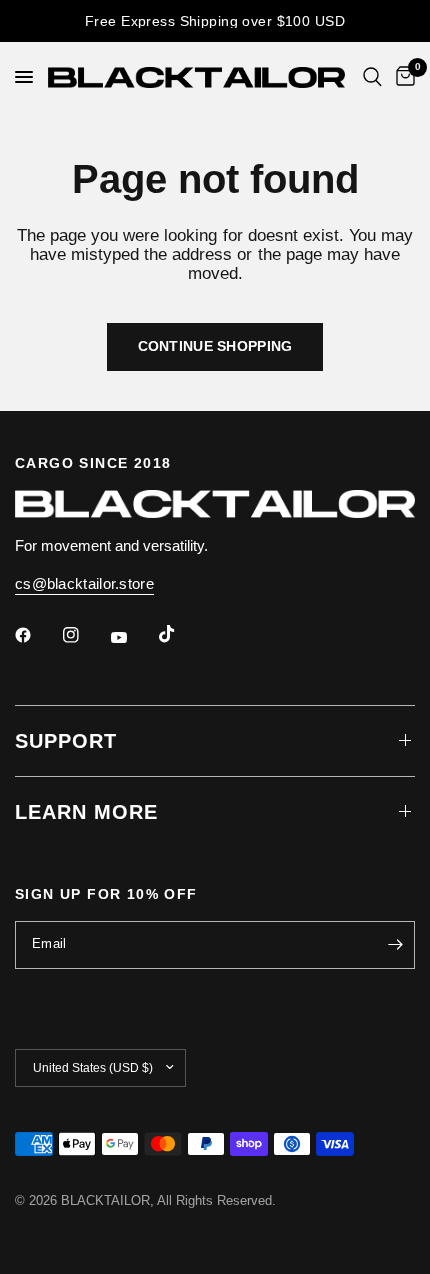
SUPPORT (66, 741)
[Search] (372, 77)
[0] (402, 77)
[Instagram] (85, 635)
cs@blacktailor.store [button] (84, 583)
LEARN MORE (86, 812)
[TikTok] (181, 634)
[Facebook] (37, 635)
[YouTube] (133, 638)
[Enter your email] (395, 945)
